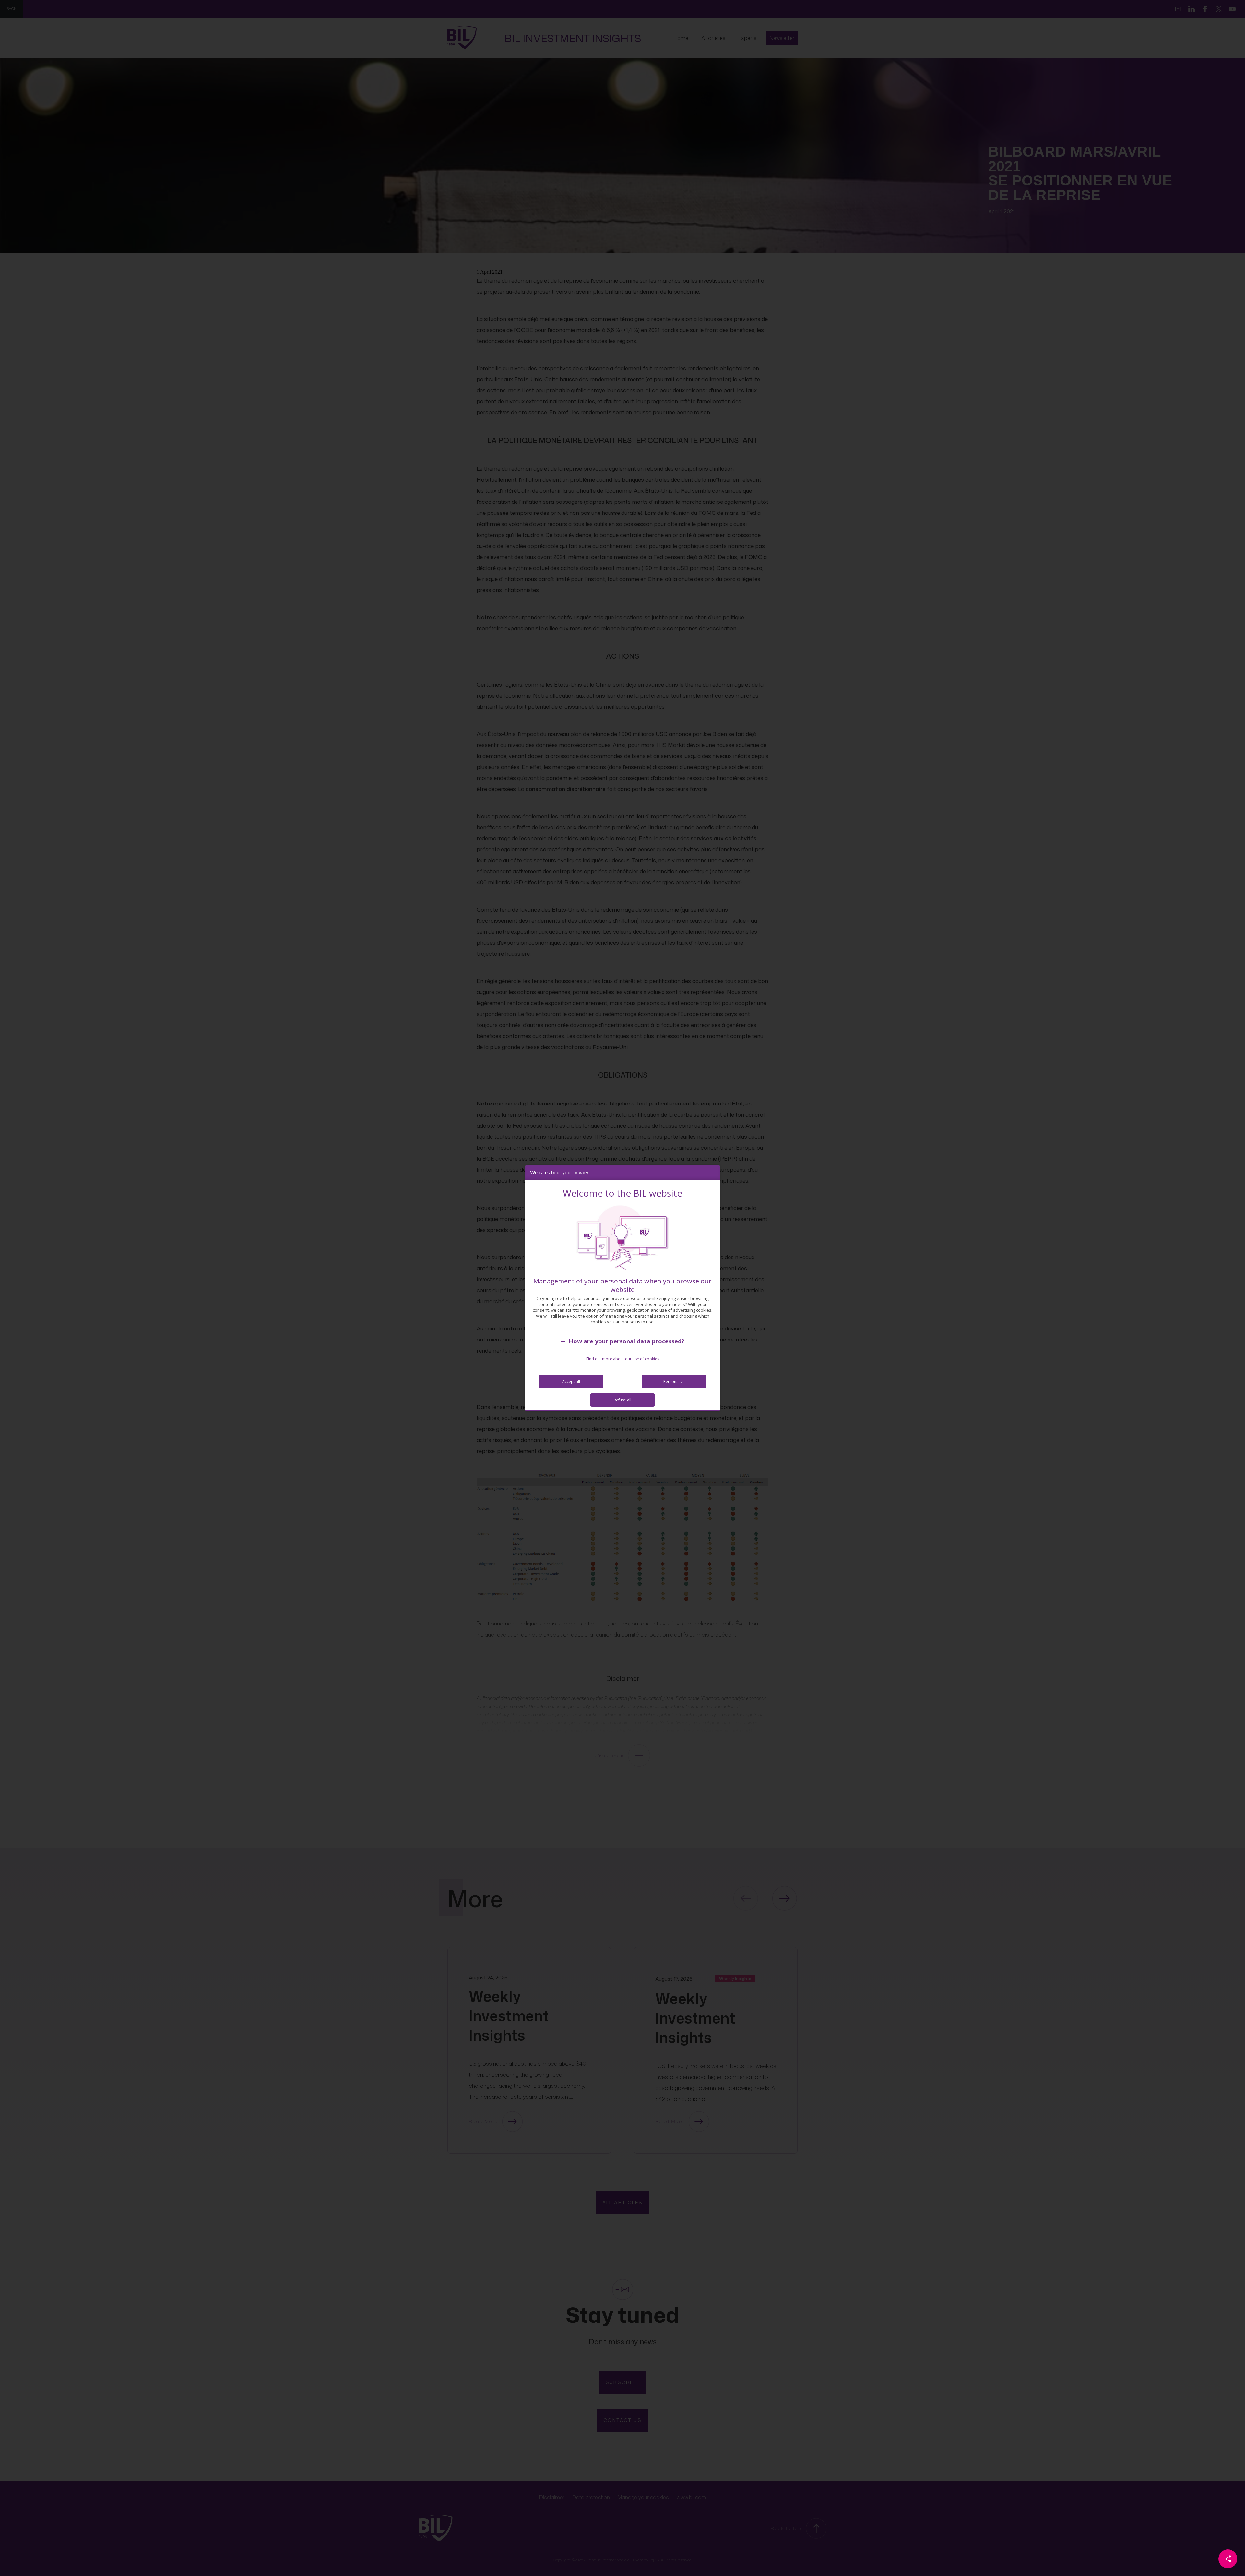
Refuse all (622, 1400)
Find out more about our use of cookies (623, 1359)
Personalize (674, 1382)
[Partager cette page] (1228, 2559)
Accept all (571, 1382)
